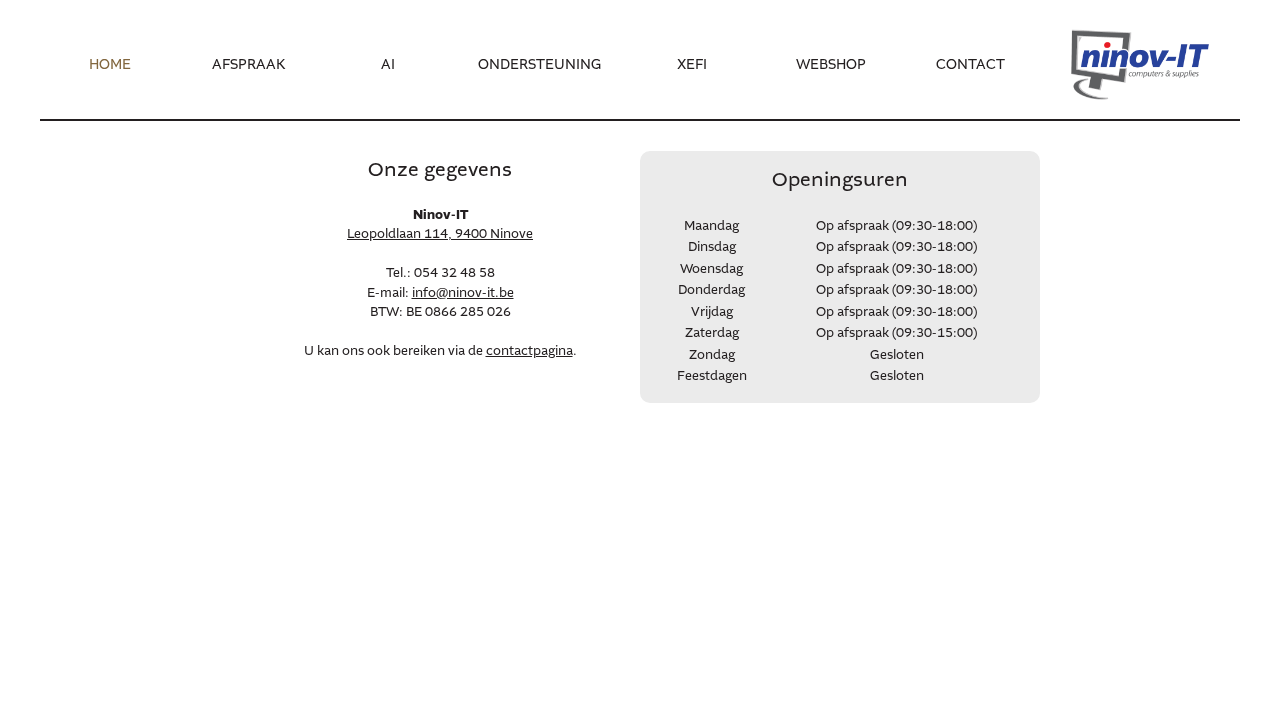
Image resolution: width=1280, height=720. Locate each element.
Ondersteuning (540, 65)
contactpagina (529, 351)
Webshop (831, 65)
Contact (970, 65)
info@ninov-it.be (463, 293)
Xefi (692, 65)
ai (388, 65)
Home (110, 65)
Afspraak (249, 65)
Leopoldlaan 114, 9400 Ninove (440, 234)
